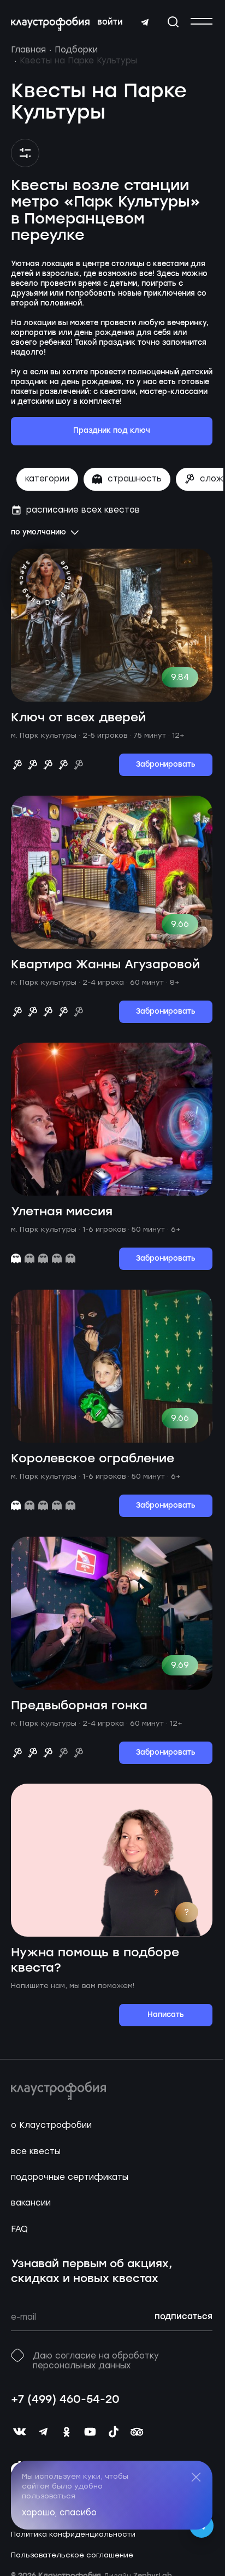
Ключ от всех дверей (78, 718)
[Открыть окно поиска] (173, 22)
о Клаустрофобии (51, 2125)
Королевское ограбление (93, 1459)
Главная (28, 50)
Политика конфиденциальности (73, 2534)
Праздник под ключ (112, 431)
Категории (47, 479)
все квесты (36, 2151)
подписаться (183, 2317)
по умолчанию (39, 533)
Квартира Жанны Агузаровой (105, 965)
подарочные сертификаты (70, 2177)
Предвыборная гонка (79, 1706)
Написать (166, 2015)
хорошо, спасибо (59, 2513)
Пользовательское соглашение (72, 2555)
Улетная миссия (62, 1212)
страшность (135, 479)
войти (110, 22)
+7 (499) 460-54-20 (65, 2400)
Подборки (76, 50)
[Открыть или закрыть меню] (202, 21)
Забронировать (166, 765)
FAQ (19, 2229)
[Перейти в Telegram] (145, 22)
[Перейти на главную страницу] (50, 24)
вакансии (31, 2203)
